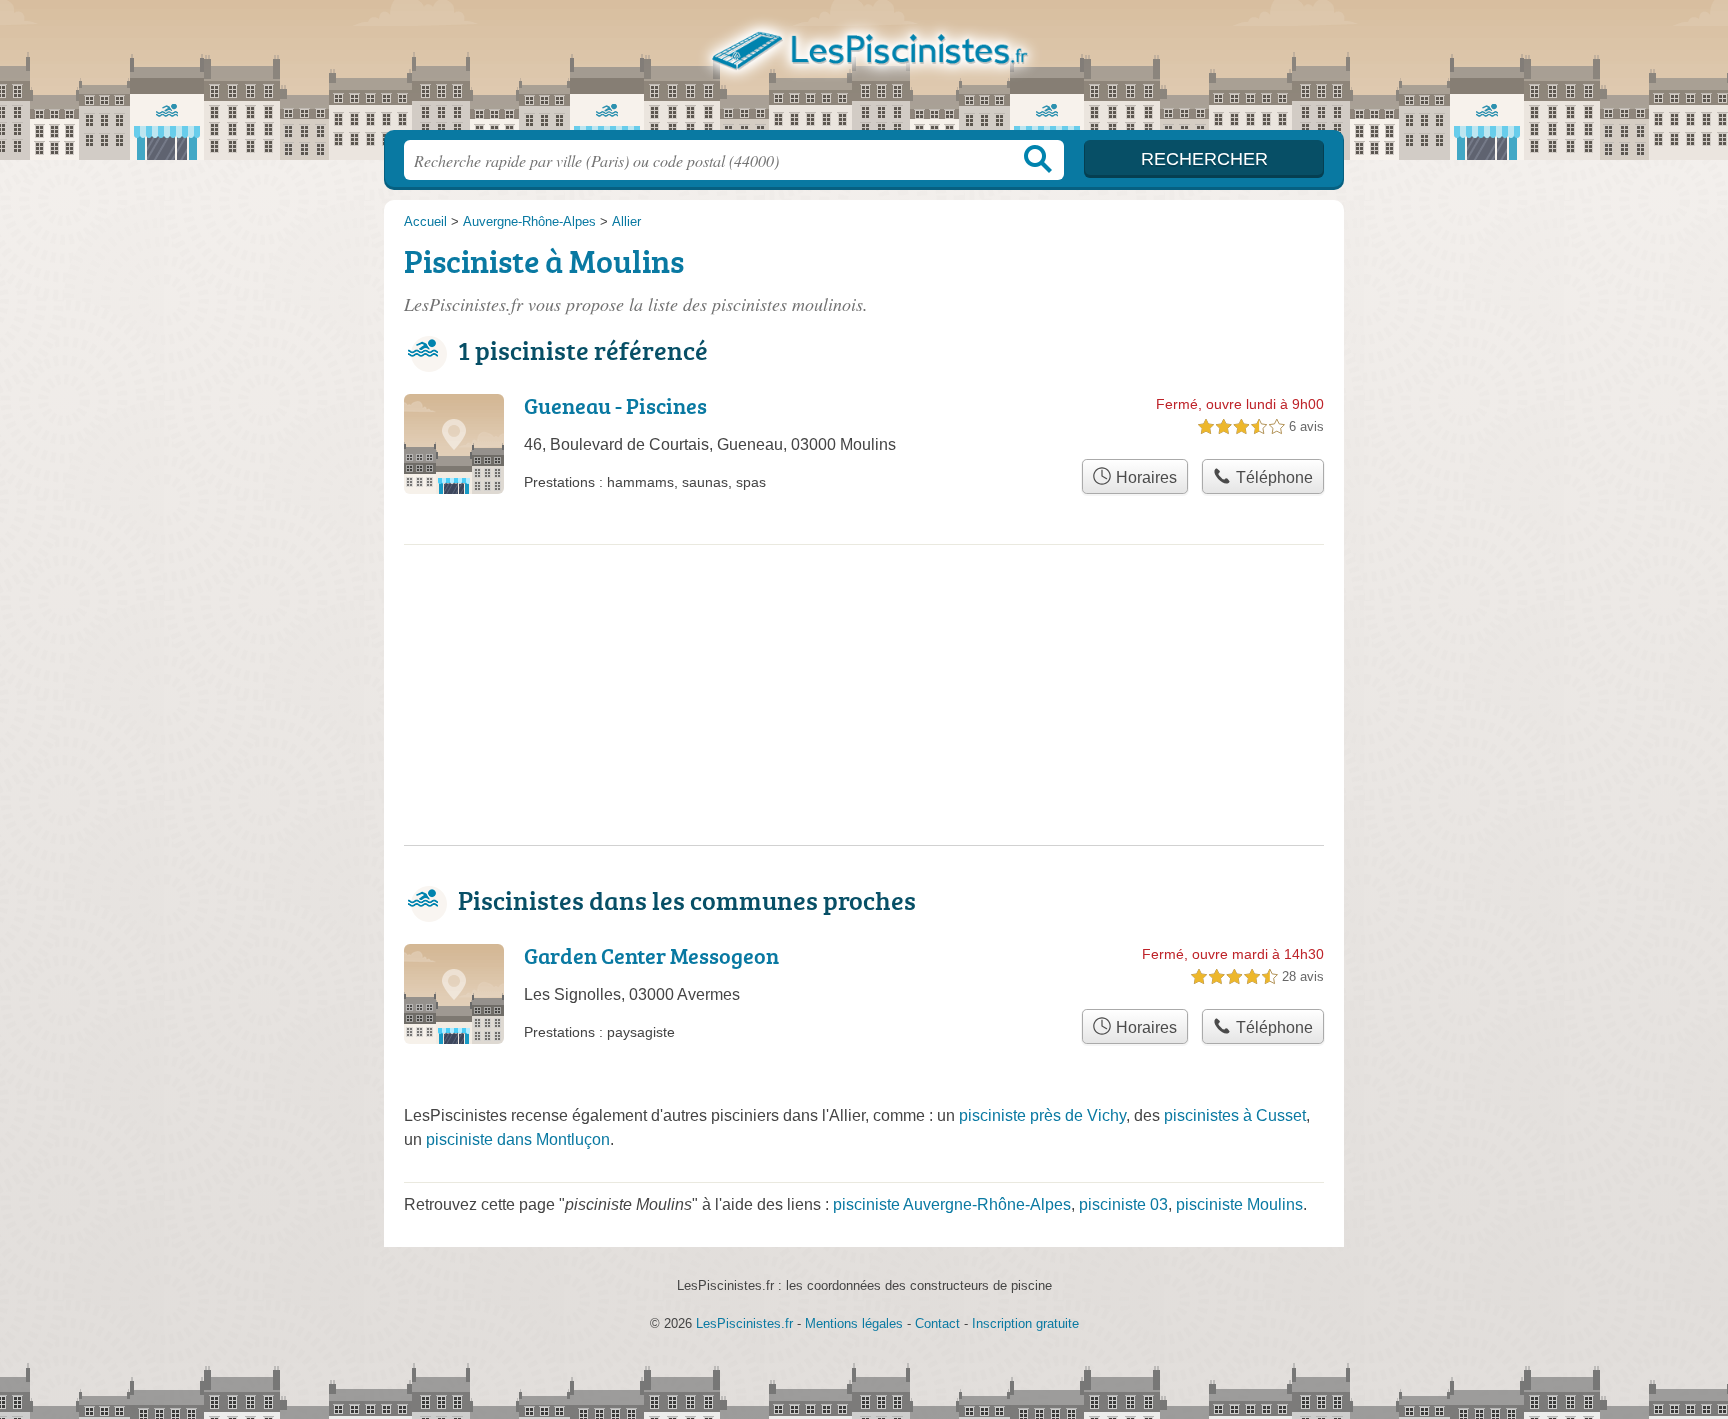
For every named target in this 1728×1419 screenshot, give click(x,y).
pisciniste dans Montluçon (518, 1139)
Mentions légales (854, 1323)
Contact (937, 1323)
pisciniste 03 (1123, 1204)
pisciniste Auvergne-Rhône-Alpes (952, 1204)
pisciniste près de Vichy (1042, 1115)
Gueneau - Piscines (615, 405)
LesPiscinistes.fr (864, 71)
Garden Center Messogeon (651, 955)
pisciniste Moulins (1239, 1204)
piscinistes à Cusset (1235, 1115)
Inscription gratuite (1025, 1323)
